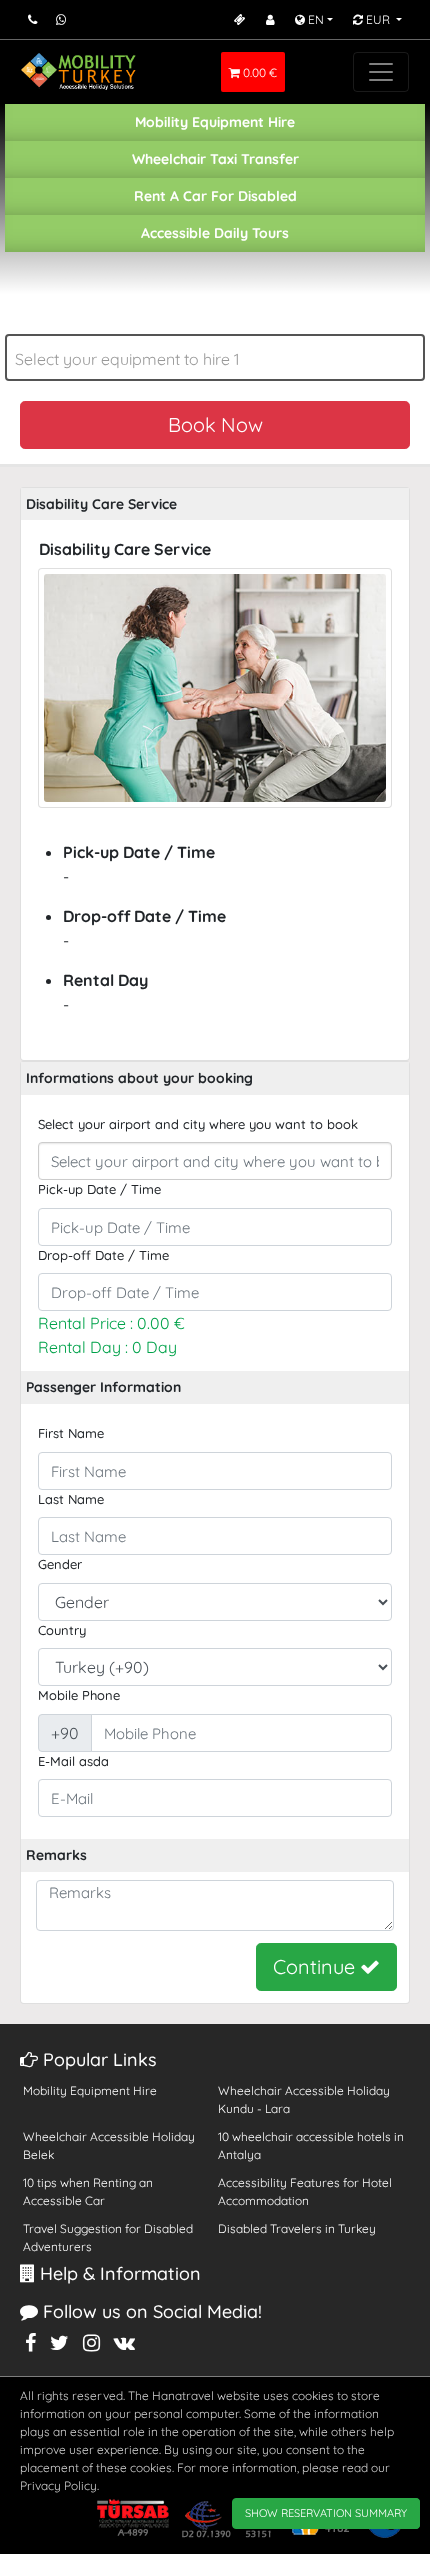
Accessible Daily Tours (215, 233)
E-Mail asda (73, 1761)
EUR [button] (378, 19)
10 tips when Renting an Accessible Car (88, 2191)
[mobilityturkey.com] (78, 72)
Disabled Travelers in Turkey (297, 2228)
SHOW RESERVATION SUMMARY (326, 2513)
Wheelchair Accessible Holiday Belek (109, 2145)
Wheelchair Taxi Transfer (215, 159)
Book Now (215, 424)
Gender (60, 1564)
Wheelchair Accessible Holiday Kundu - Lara (304, 2099)
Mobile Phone (79, 1695)
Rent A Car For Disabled (215, 196)
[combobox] (215, 357)
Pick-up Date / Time (99, 1189)
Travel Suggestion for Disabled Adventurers (108, 2237)
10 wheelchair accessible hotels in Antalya (311, 2145)
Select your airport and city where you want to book (198, 1124)
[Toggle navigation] (381, 72)
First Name (71, 1433)
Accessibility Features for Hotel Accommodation (305, 2191)
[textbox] (215, 359)
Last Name (71, 1499)
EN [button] (314, 19)
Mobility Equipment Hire (215, 122)
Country (62, 1630)
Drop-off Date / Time (103, 1255)
